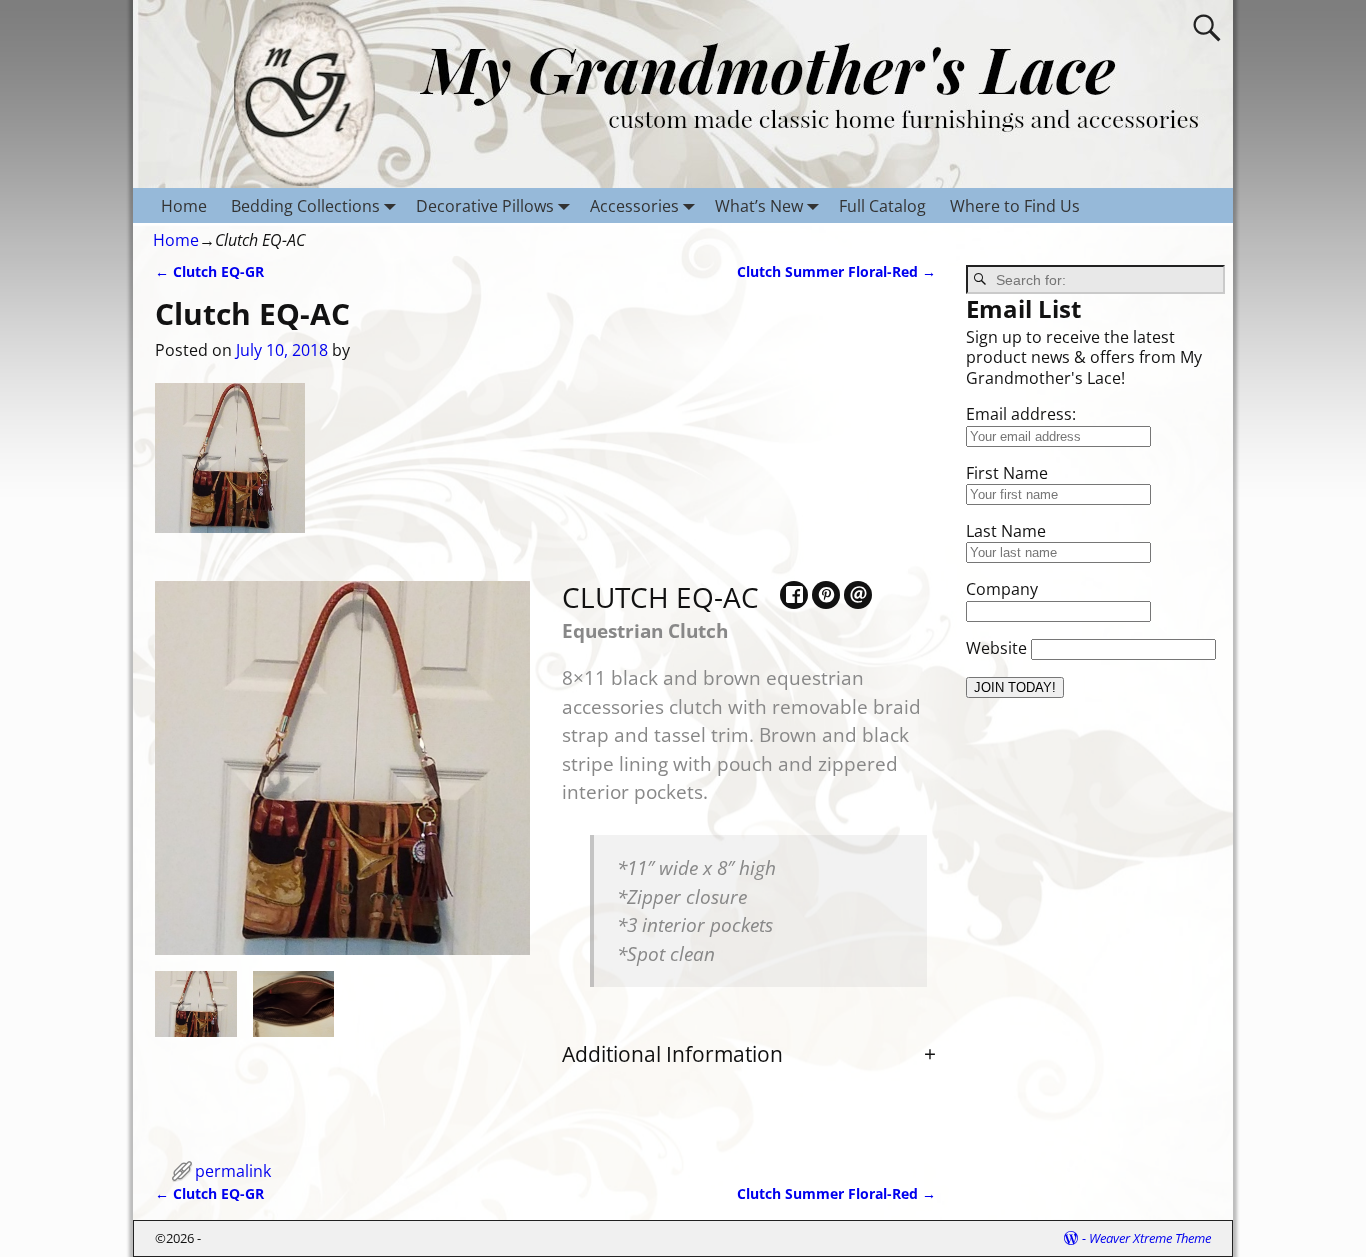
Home (184, 206)
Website (996, 648)
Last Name (1006, 531)
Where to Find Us (1015, 206)
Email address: (1021, 414)
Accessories (634, 206)
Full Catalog (882, 206)
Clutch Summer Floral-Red (836, 271)
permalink (233, 1171)
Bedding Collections (305, 206)
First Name (1007, 473)
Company (1002, 589)
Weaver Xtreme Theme (1150, 1238)
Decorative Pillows (485, 206)
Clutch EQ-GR (209, 271)
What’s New (759, 206)
